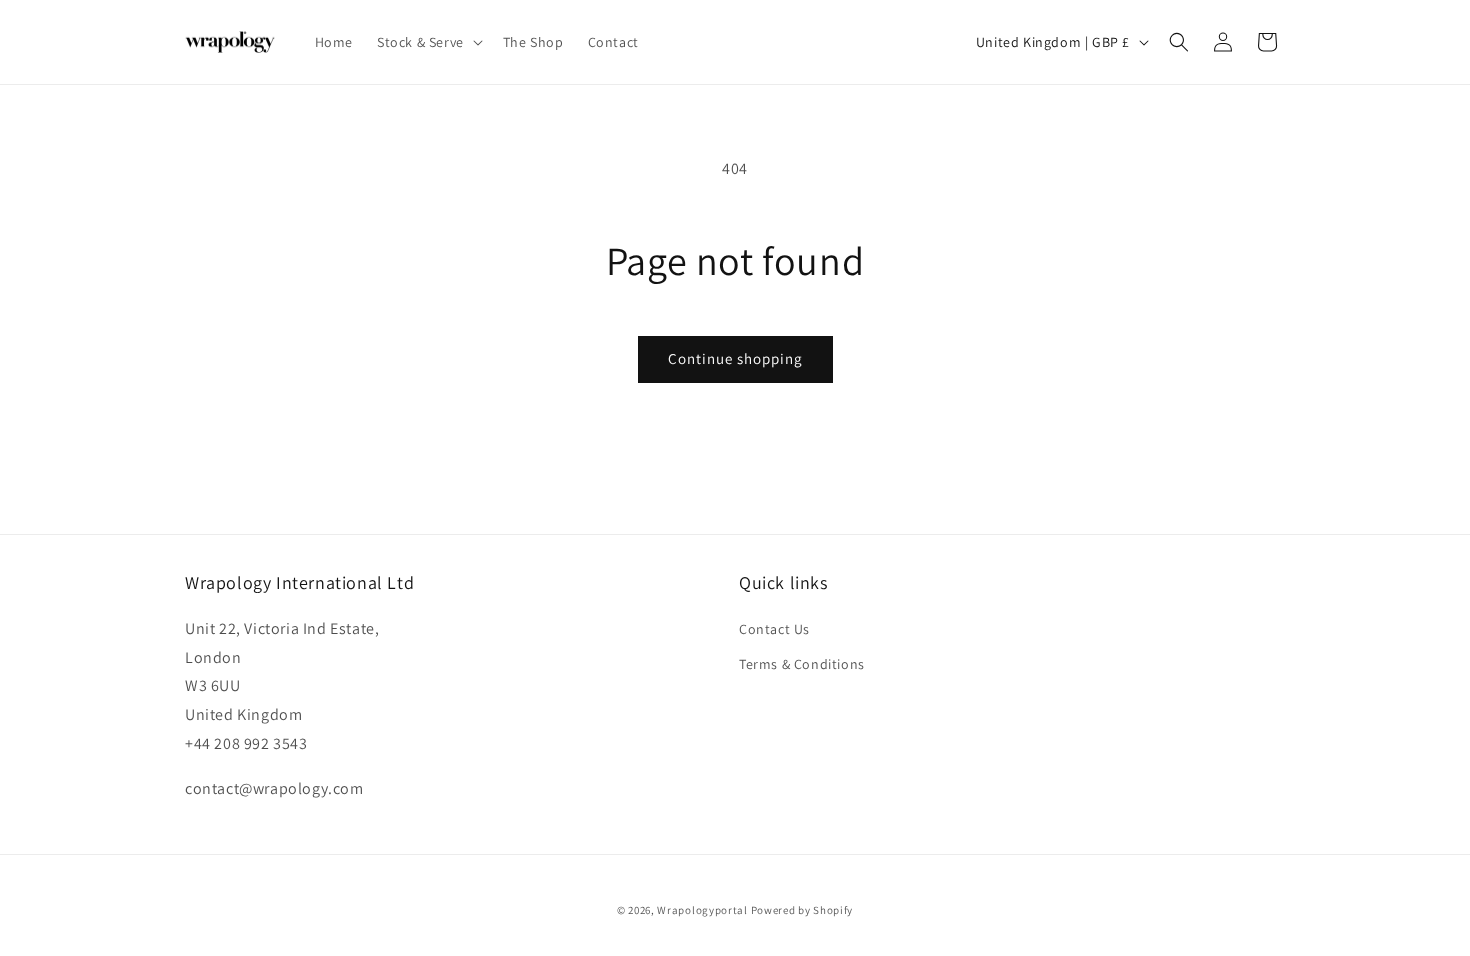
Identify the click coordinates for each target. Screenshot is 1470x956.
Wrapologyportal (702, 910)
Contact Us (774, 629)
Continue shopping (735, 358)
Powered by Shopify (802, 910)
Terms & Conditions (802, 664)
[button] (428, 42)
